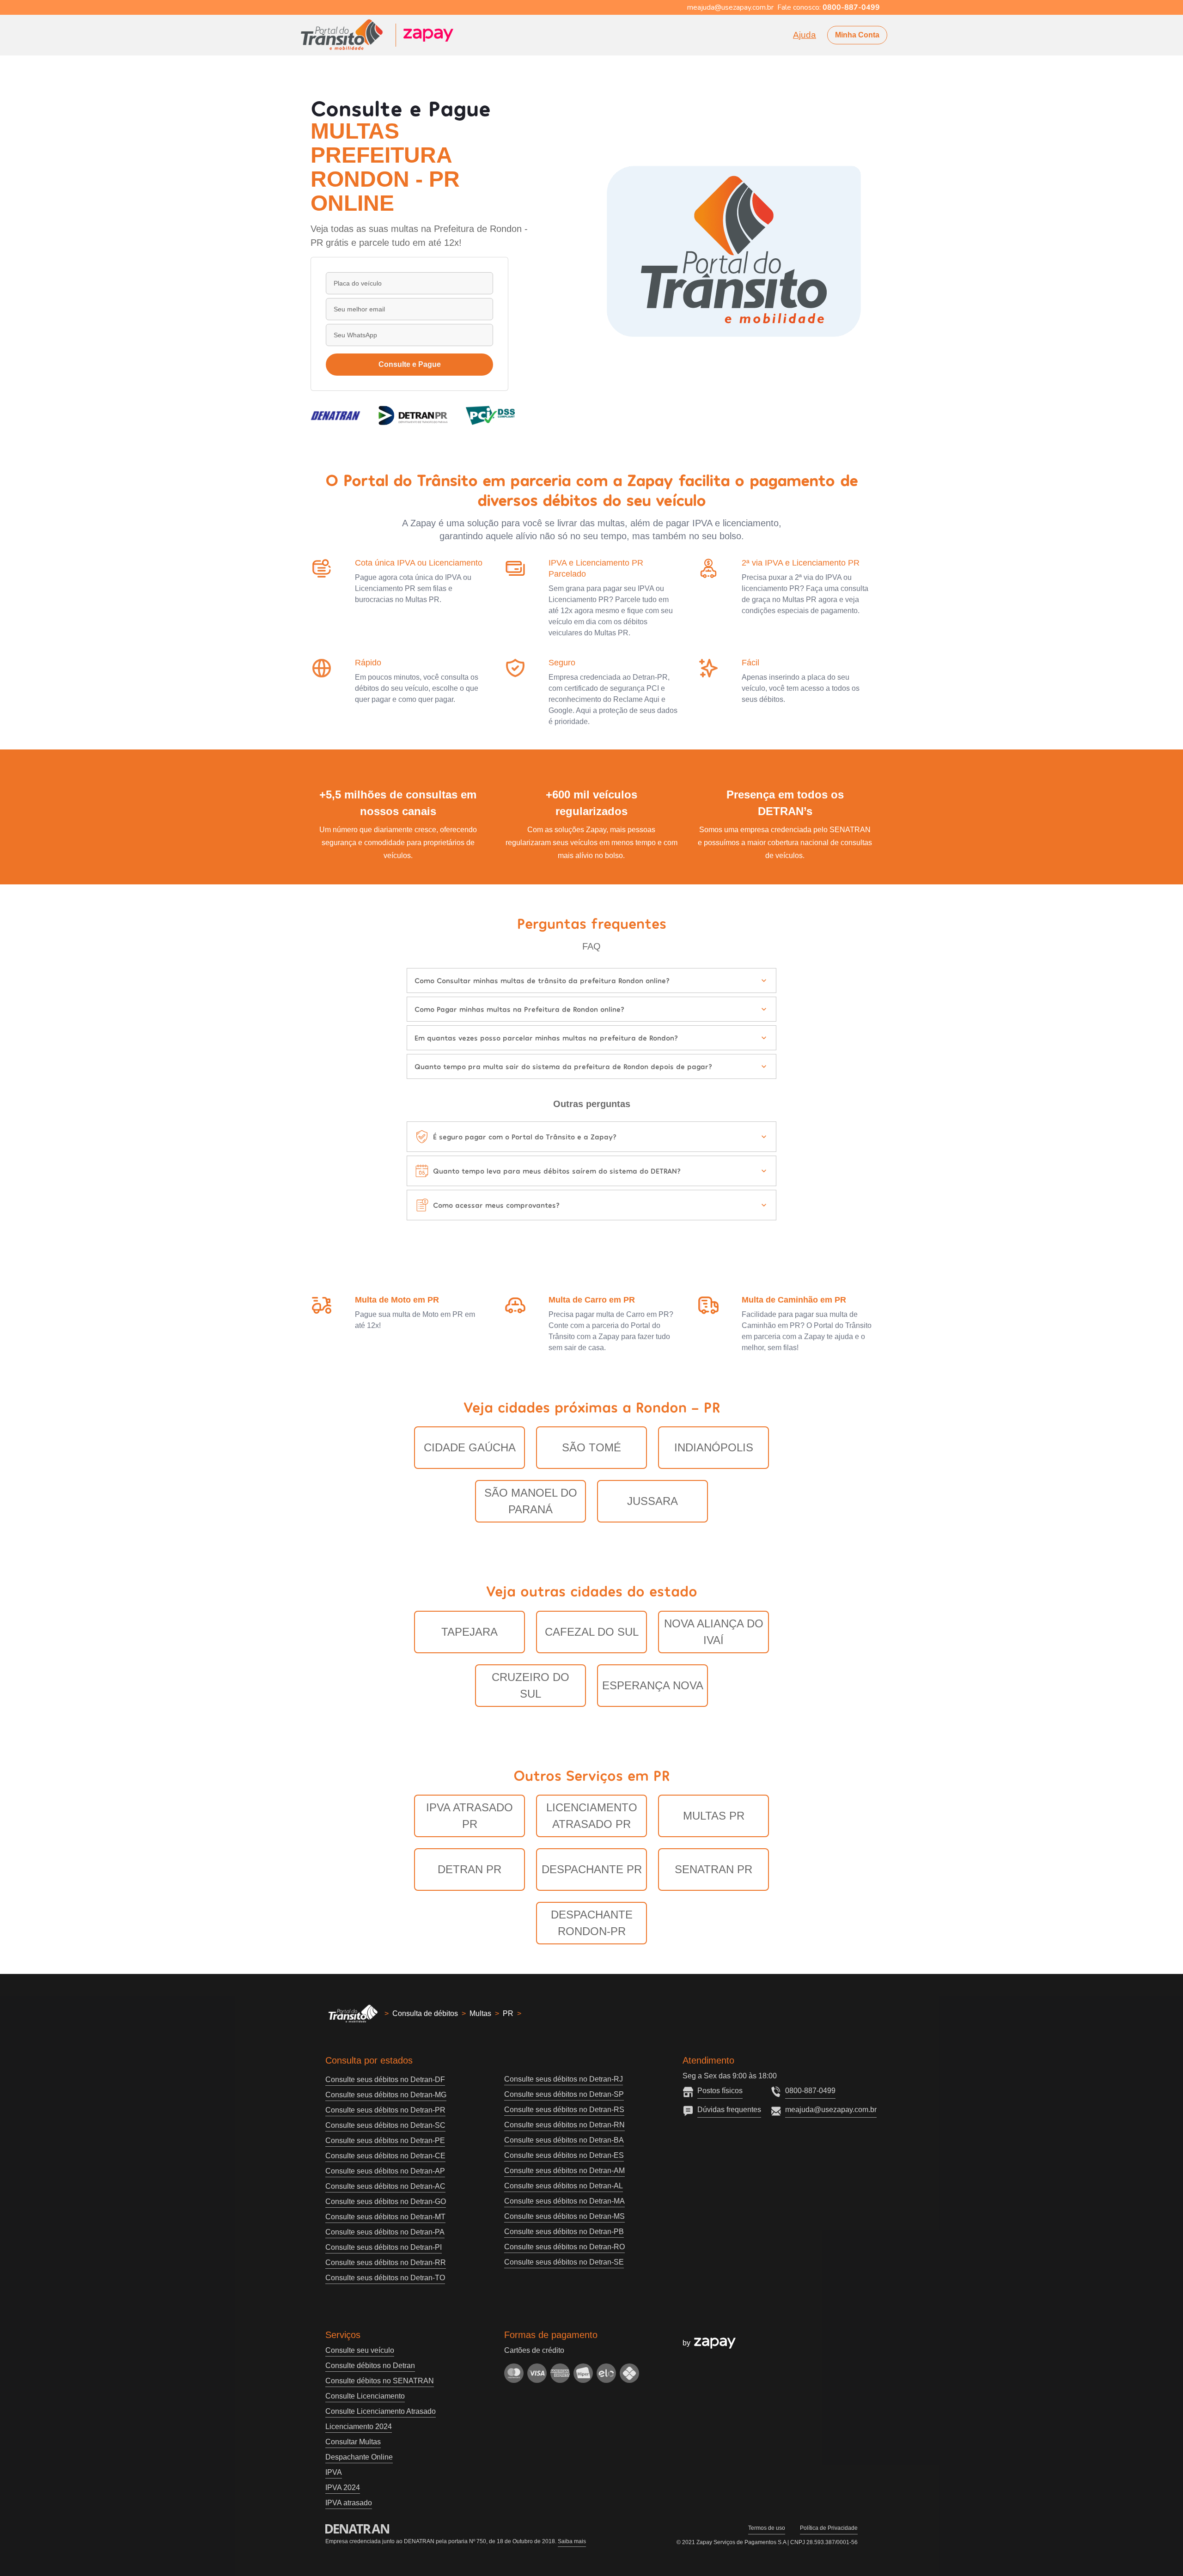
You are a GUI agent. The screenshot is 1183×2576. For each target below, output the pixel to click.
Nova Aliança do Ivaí (714, 1632)
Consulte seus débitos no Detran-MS (564, 2216)
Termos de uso (767, 2528)
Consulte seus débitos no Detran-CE (385, 2156)
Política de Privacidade (829, 2528)
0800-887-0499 (810, 2091)
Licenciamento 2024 (359, 2427)
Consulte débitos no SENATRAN (380, 2381)
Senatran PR (713, 1869)
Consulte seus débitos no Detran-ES (564, 2155)
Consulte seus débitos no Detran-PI (384, 2247)
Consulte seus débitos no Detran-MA (564, 2201)
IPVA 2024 (343, 2488)
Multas (480, 2013)
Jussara (652, 1501)
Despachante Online (359, 2457)
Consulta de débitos (425, 2013)
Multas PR (714, 1816)
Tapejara (470, 1632)
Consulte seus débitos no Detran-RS (564, 2110)
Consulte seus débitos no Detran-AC (385, 2186)
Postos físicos (720, 2091)
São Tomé (591, 1447)
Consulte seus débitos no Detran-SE (564, 2262)
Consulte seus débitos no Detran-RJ (564, 2079)
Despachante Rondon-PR (592, 1923)
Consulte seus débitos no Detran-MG (386, 2095)
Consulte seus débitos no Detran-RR (386, 2262)
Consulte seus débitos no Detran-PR (385, 2110)
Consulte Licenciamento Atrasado (381, 2411)
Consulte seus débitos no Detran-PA (385, 2232)
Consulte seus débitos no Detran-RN (564, 2125)
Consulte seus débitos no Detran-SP (564, 2094)
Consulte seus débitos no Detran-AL (564, 2186)
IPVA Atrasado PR (470, 1816)
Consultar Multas (353, 2442)
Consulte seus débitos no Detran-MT (385, 2217)
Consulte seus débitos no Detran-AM (564, 2171)
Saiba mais (572, 2541)
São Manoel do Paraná (531, 1501)
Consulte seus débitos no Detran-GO (386, 2201)
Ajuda (805, 35)
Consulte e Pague (410, 364)
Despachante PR (592, 1869)
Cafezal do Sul (592, 1632)
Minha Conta (857, 35)
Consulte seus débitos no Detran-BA (564, 2140)
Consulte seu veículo (360, 2350)
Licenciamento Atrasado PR (592, 1816)
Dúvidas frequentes (729, 2110)
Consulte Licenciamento (365, 2396)
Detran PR (470, 1869)
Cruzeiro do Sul (531, 1685)
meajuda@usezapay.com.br (831, 2110)
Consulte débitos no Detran (370, 2366)
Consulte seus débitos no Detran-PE (385, 2141)
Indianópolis (714, 1447)
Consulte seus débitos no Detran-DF (385, 2080)
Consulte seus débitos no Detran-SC (385, 2125)
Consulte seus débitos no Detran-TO (385, 2278)
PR (508, 2013)
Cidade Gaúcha (470, 1447)
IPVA (334, 2472)
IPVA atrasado (349, 2503)
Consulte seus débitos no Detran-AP (385, 2171)
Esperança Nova (653, 1685)
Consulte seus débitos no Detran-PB (564, 2232)
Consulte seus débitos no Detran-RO (564, 2247)
